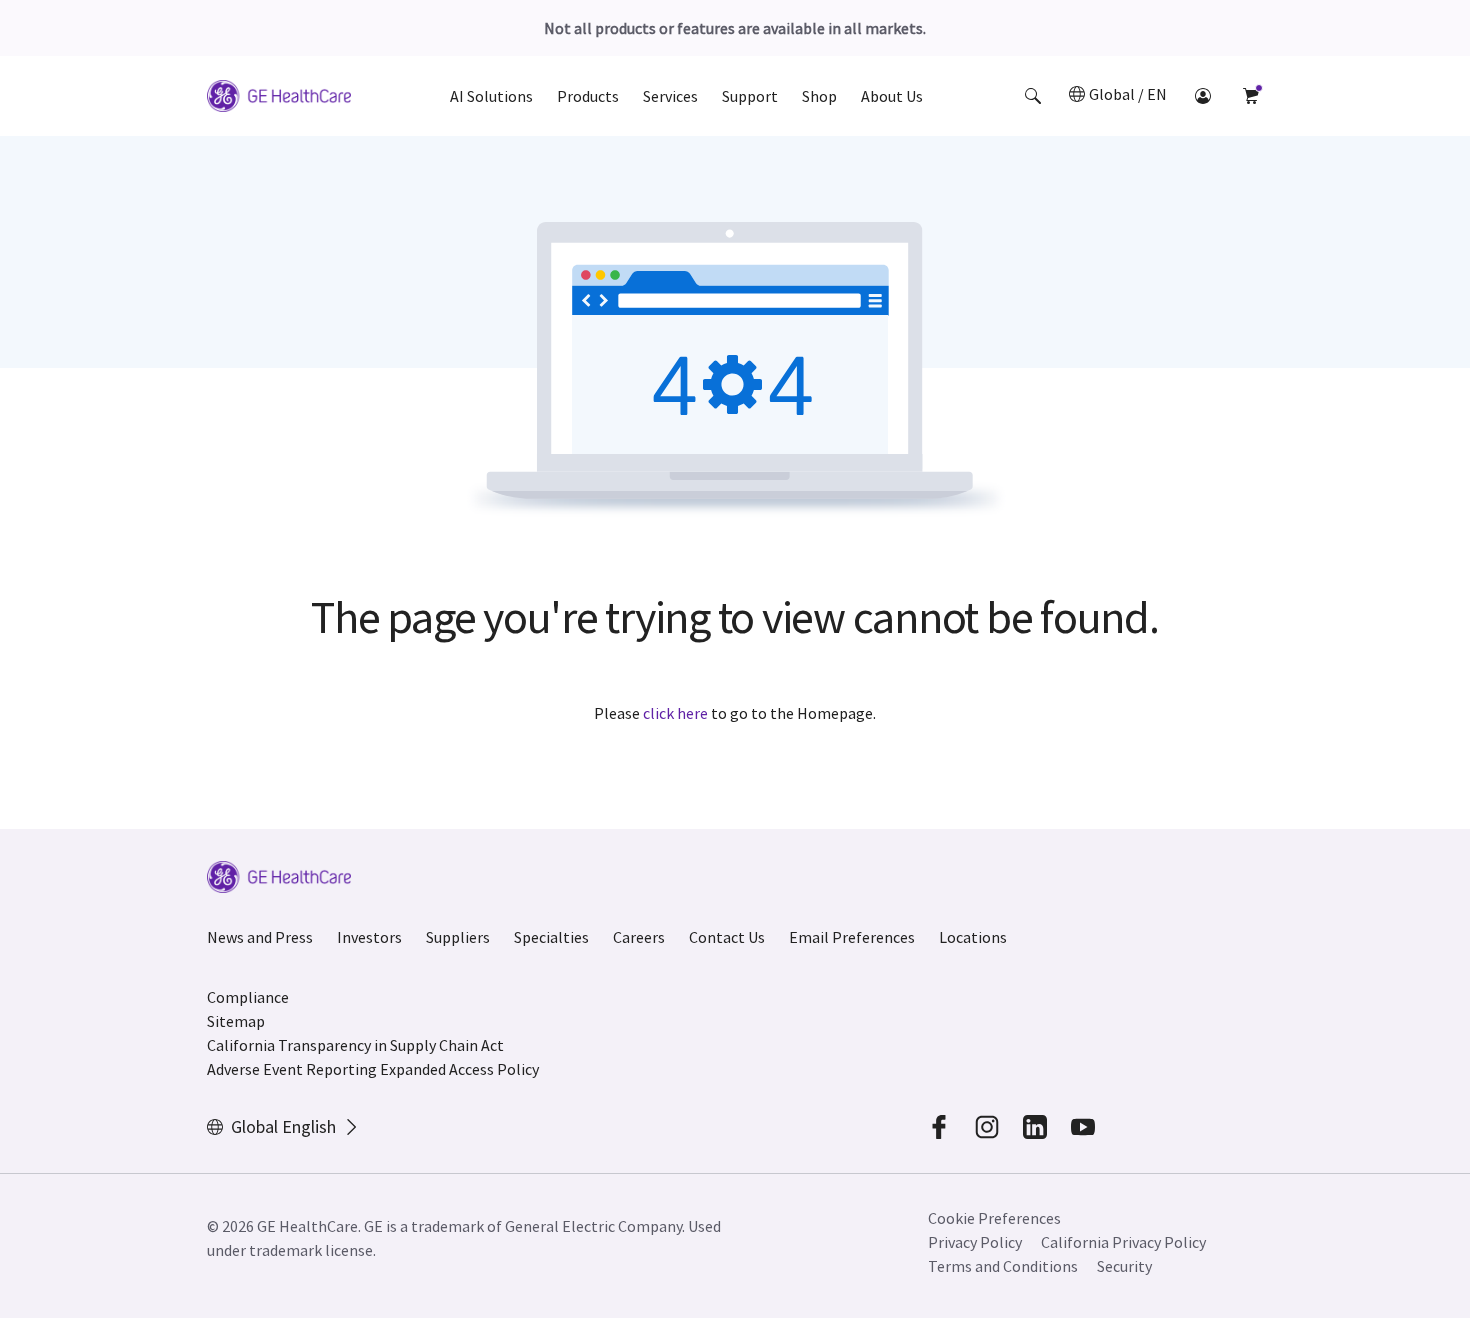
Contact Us (727, 937)
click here (675, 713)
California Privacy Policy (1123, 1242)
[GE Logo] (279, 99)
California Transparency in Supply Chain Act (355, 1045)
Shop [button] (819, 96)
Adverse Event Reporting (292, 1069)
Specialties (551, 937)
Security (1124, 1266)
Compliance (248, 997)
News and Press (260, 937)
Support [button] (750, 96)
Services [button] (670, 96)
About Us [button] (892, 96)
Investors (369, 937)
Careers (639, 937)
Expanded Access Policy (459, 1069)
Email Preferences (852, 937)
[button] (1033, 96)
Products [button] (588, 96)
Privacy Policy (975, 1242)
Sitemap (236, 1021)
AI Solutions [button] (491, 96)
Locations (973, 937)
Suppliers (458, 937)
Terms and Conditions (1003, 1266)
